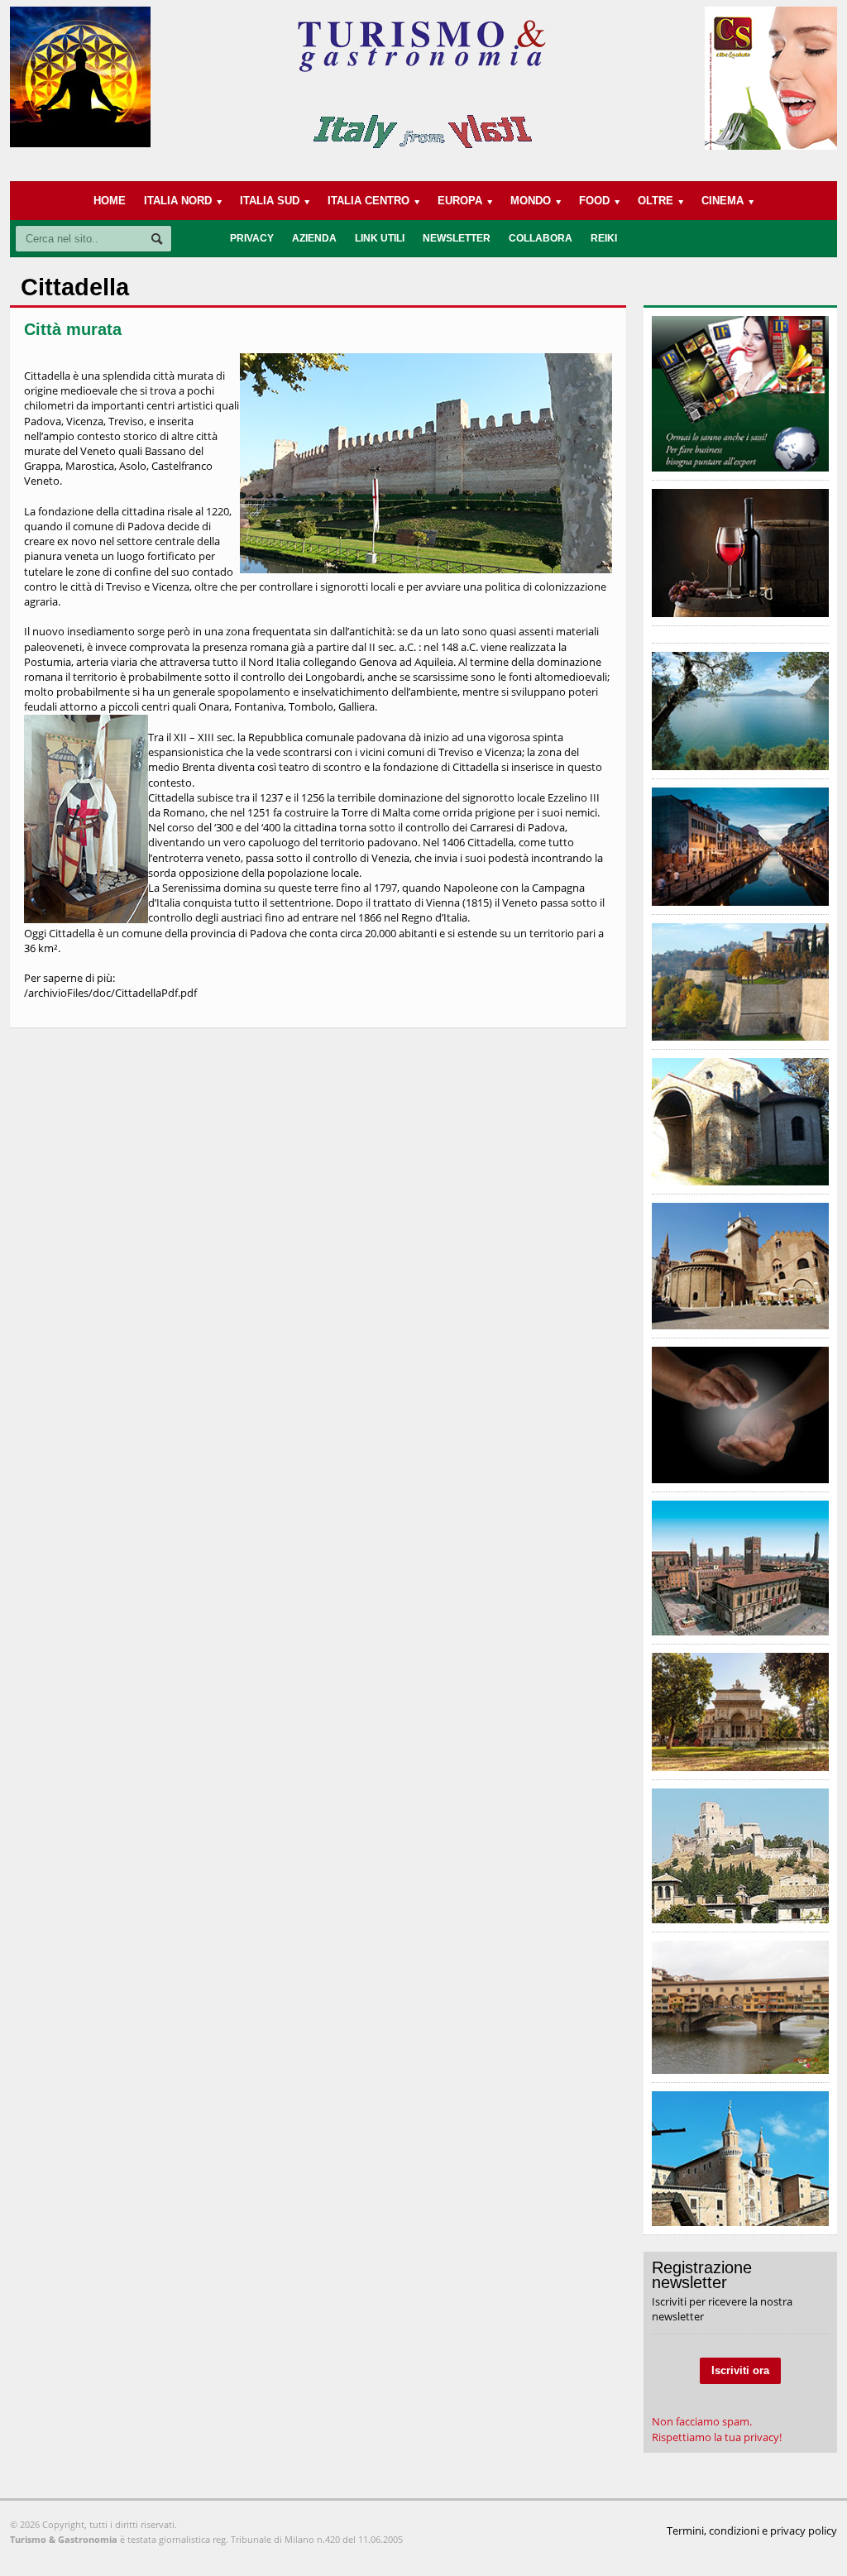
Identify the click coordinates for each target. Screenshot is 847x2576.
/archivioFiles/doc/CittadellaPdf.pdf (110, 993)
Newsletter (457, 238)
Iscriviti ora (740, 2370)
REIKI (604, 238)
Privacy (252, 238)
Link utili (380, 238)
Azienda (314, 238)
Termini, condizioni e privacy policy (752, 2531)
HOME (110, 201)
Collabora (541, 238)
